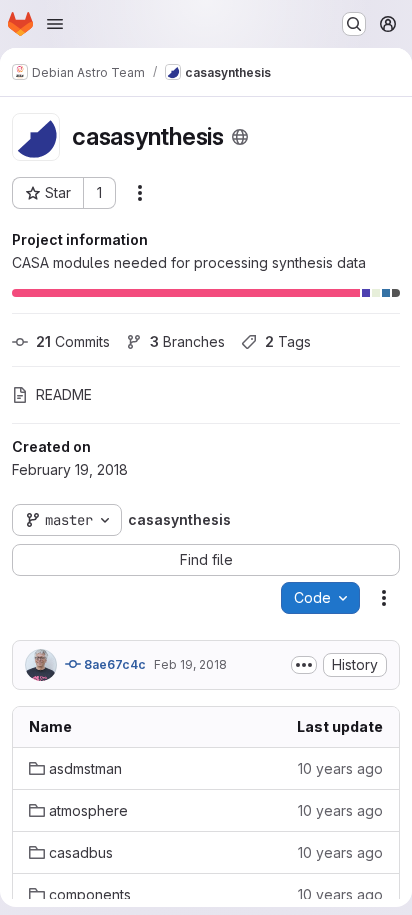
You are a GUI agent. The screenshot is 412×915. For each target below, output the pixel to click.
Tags (288, 341)
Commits (73, 341)
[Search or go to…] (354, 24)
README (64, 394)
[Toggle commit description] (304, 665)
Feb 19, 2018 (190, 664)
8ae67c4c (113, 664)
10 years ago (340, 768)
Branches (187, 341)
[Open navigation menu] (55, 24)
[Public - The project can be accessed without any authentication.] (240, 137)
